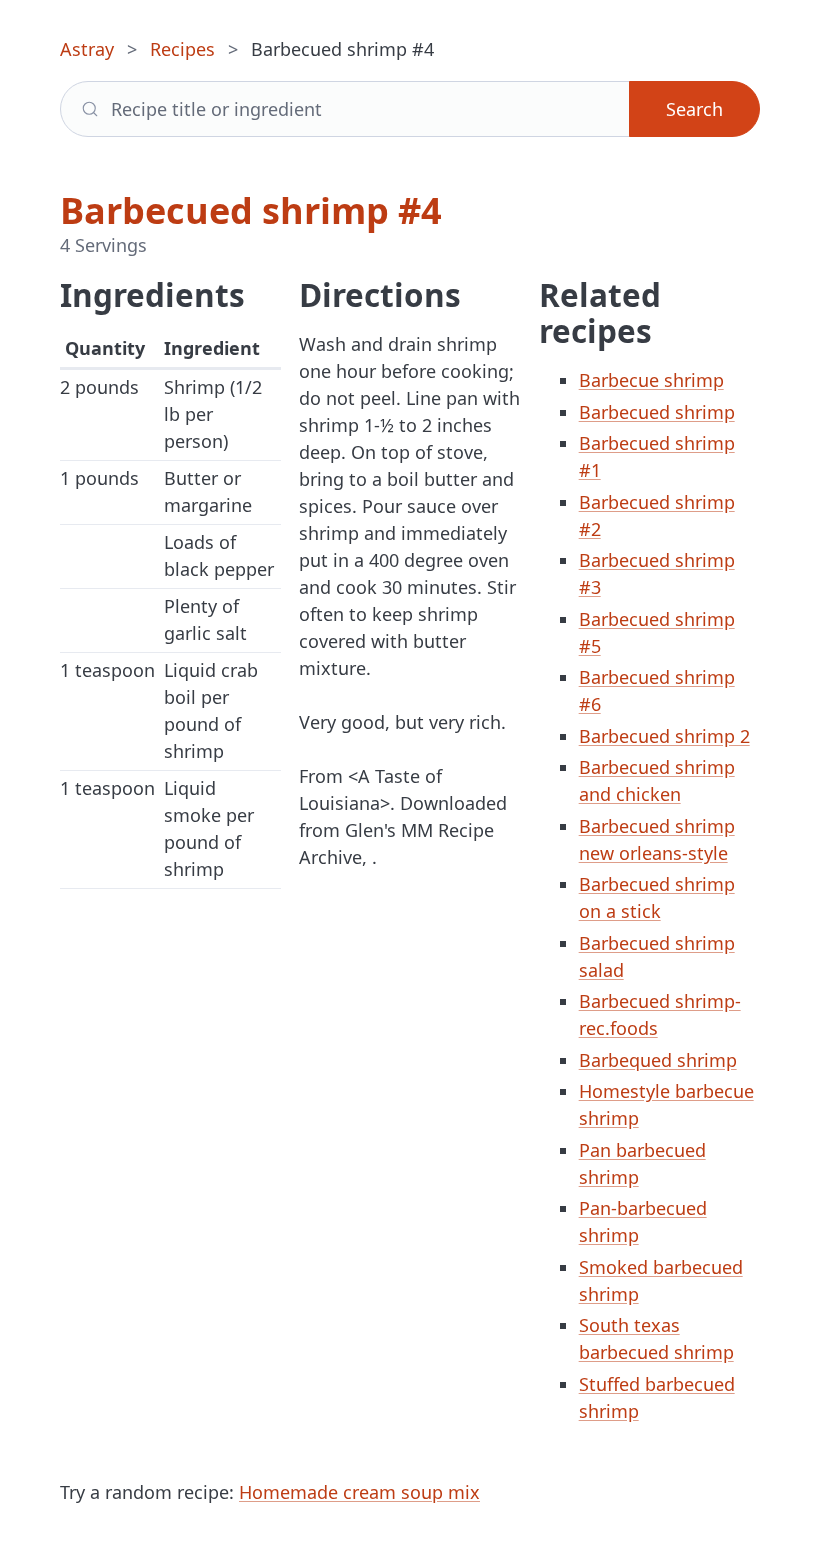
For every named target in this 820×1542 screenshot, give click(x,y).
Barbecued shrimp (657, 412)
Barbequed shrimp (658, 1060)
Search (694, 109)
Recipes (182, 49)
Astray (87, 49)
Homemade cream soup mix (359, 1492)
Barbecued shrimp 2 (664, 736)
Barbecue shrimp (651, 380)
